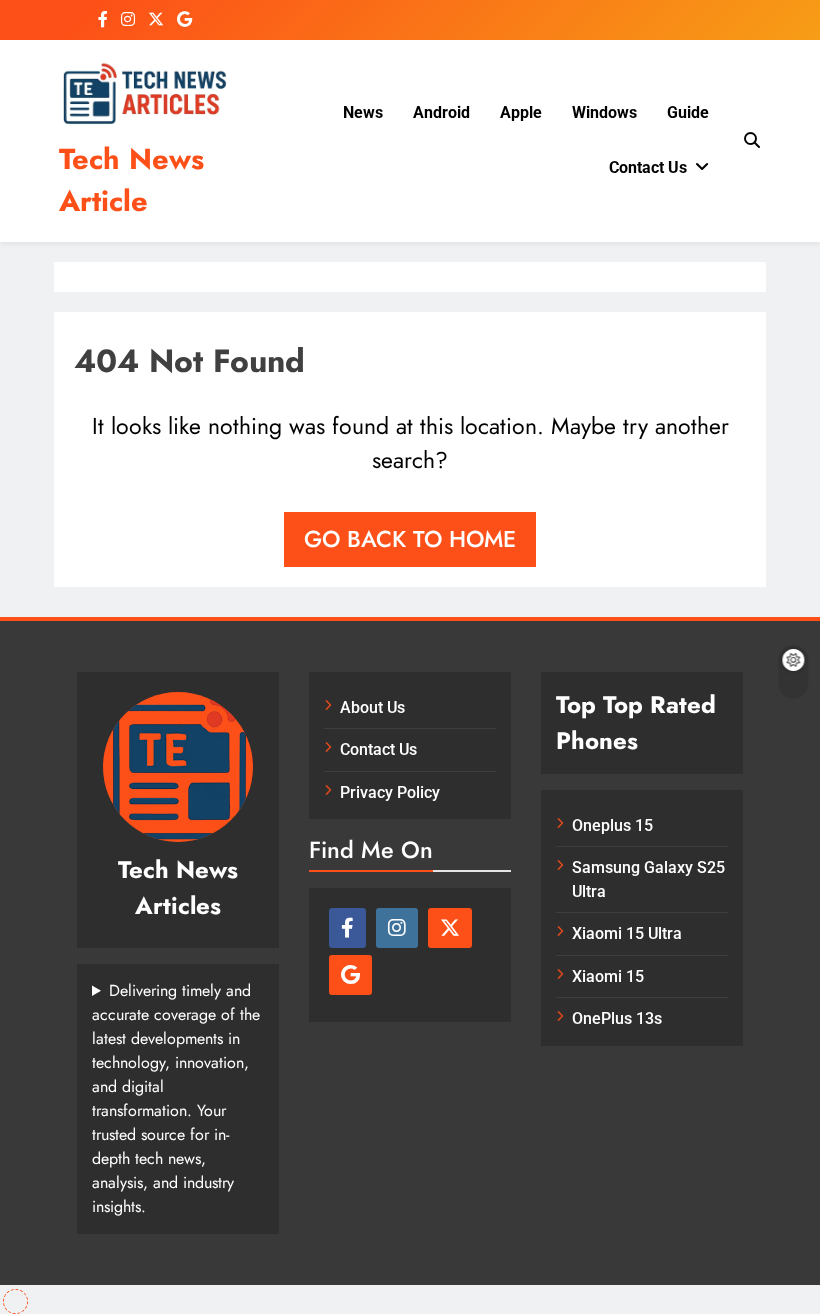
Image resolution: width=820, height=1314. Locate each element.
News (363, 112)
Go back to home (410, 539)
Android (441, 112)
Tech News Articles (178, 887)
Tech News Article (131, 180)
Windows (604, 112)
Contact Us (648, 167)
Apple (521, 112)
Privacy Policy (390, 792)
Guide (688, 112)
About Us (372, 707)
